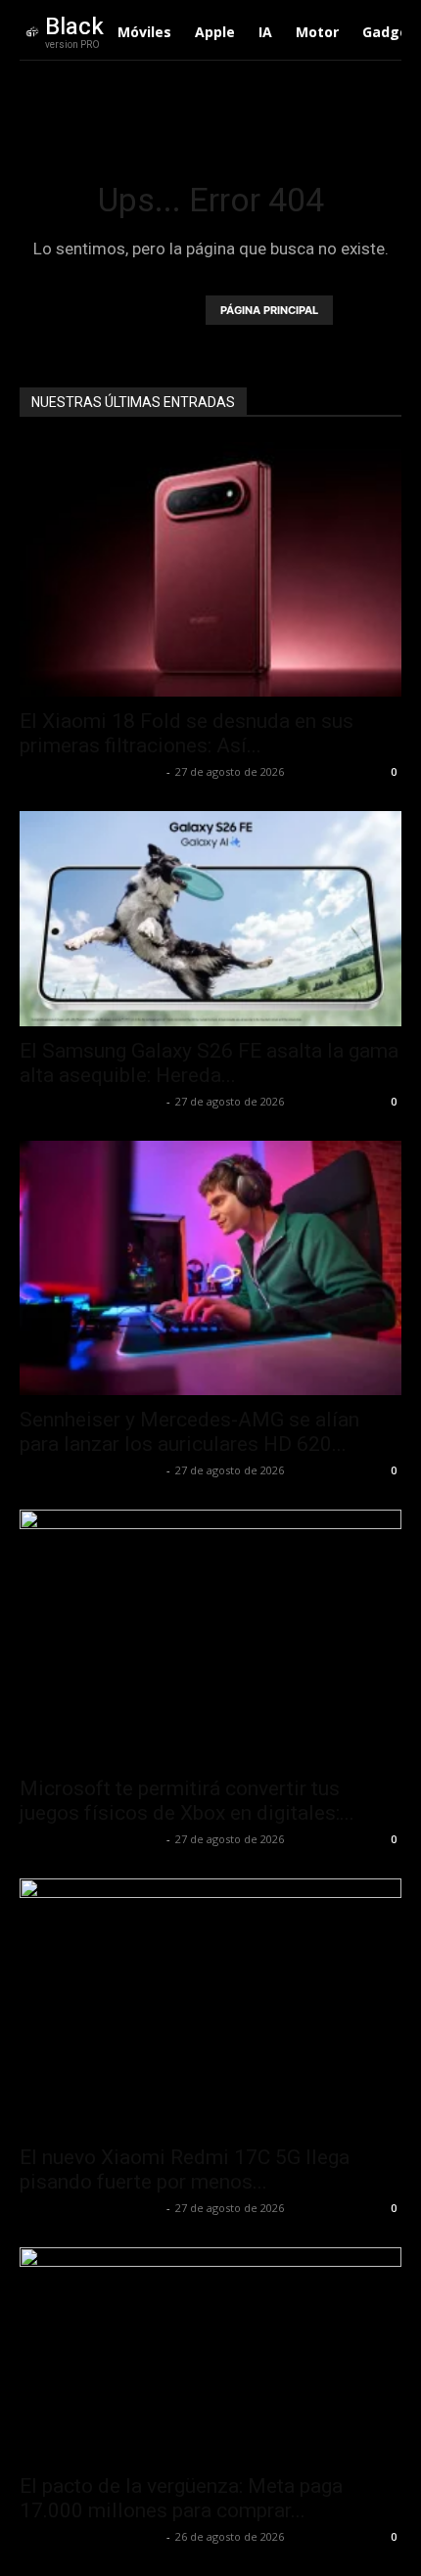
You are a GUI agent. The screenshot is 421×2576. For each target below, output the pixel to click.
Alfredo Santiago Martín (91, 771)
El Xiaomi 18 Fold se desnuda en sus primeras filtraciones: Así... (187, 733)
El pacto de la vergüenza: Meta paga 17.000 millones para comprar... (181, 2498)
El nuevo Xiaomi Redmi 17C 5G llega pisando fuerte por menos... (185, 2169)
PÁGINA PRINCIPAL (269, 310)
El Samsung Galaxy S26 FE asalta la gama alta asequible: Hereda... (209, 1063)
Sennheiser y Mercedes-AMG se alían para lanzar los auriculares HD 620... (189, 1432)
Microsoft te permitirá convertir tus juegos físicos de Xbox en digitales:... (187, 1801)
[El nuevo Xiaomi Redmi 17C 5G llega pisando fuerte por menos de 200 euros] (210, 2006)
